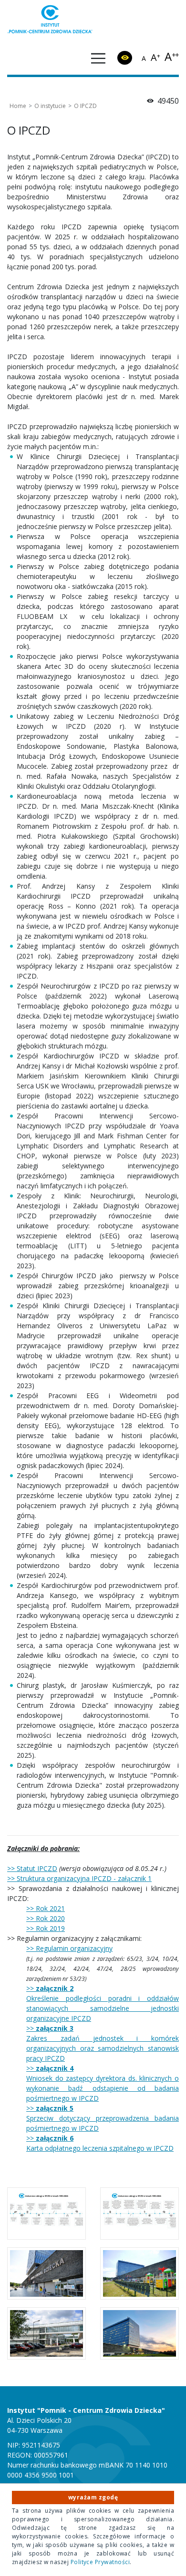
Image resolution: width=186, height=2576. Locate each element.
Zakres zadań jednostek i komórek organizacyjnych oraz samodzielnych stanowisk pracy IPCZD (103, 2048)
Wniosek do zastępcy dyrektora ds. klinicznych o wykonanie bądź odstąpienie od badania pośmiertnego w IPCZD (103, 2088)
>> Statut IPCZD (32, 1868)
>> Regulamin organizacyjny (69, 1948)
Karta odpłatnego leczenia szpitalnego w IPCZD (100, 2148)
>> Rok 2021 (46, 1908)
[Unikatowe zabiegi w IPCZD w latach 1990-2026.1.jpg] (46, 2214)
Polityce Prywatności (100, 2562)
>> (50, 1988)
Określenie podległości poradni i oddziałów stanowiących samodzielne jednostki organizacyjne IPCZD (103, 2008)
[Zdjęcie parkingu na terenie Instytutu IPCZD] (46, 2333)
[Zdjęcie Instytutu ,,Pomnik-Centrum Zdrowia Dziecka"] (139, 2333)
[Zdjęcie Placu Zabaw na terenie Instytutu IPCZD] (139, 2273)
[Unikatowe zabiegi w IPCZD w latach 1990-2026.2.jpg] (139, 2214)
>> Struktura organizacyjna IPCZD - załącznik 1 (79, 1878)
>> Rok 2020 (46, 1918)
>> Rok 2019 (46, 1928)
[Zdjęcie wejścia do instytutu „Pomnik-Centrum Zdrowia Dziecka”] (46, 2273)
